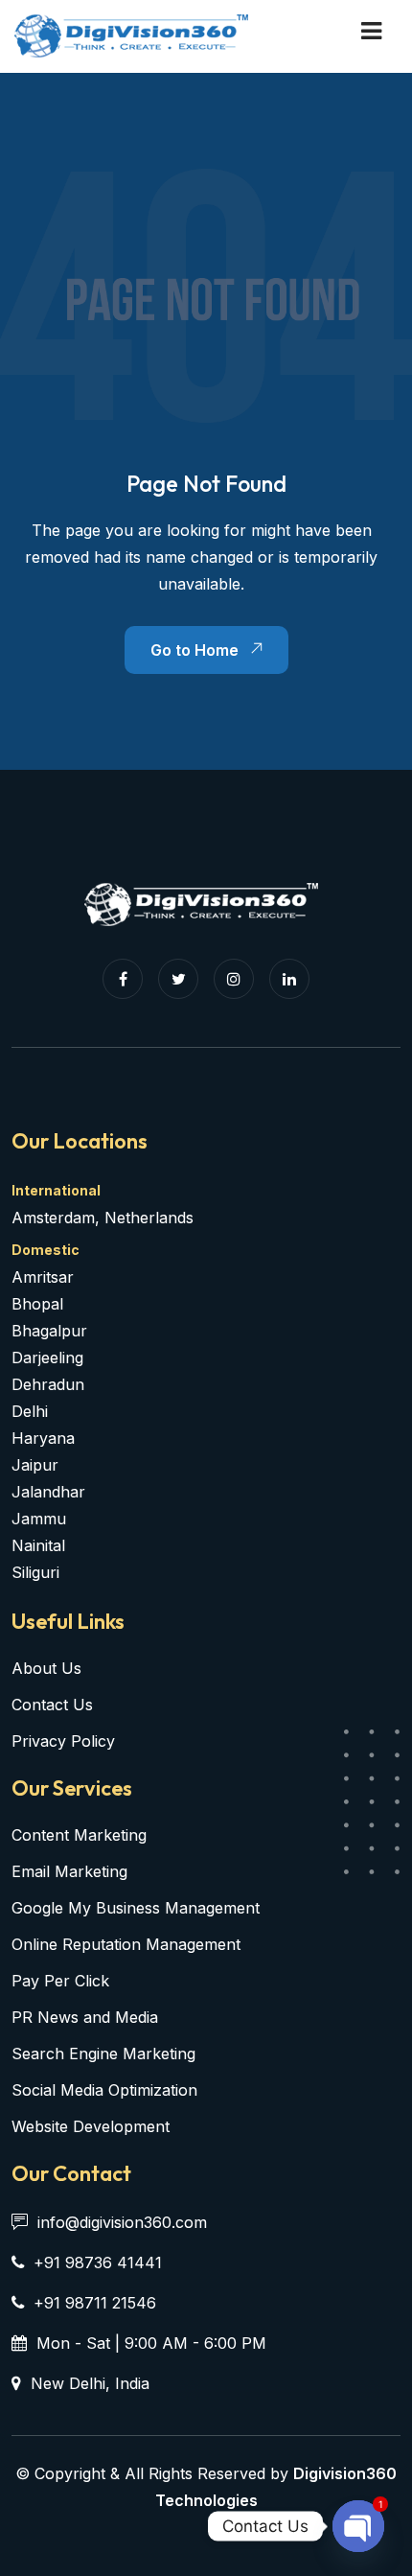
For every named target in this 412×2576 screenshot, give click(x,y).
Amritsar (43, 1277)
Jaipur (35, 1465)
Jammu (39, 1519)
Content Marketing (79, 1835)
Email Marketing (69, 1871)
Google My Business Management (136, 1908)
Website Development (91, 2126)
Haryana (43, 1438)
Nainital (38, 1545)
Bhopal (37, 1304)
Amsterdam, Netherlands (103, 1218)
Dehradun (48, 1384)
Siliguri (35, 1572)
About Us (46, 1668)
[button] (371, 31)
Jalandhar (48, 1492)
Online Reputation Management (126, 1944)
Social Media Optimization (104, 2090)
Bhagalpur (49, 1331)
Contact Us (52, 1705)
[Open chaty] (358, 2526)
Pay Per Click (60, 1981)
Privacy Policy (63, 1741)
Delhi (30, 1411)
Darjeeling (47, 1358)
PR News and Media (85, 2017)
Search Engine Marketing (103, 2054)
